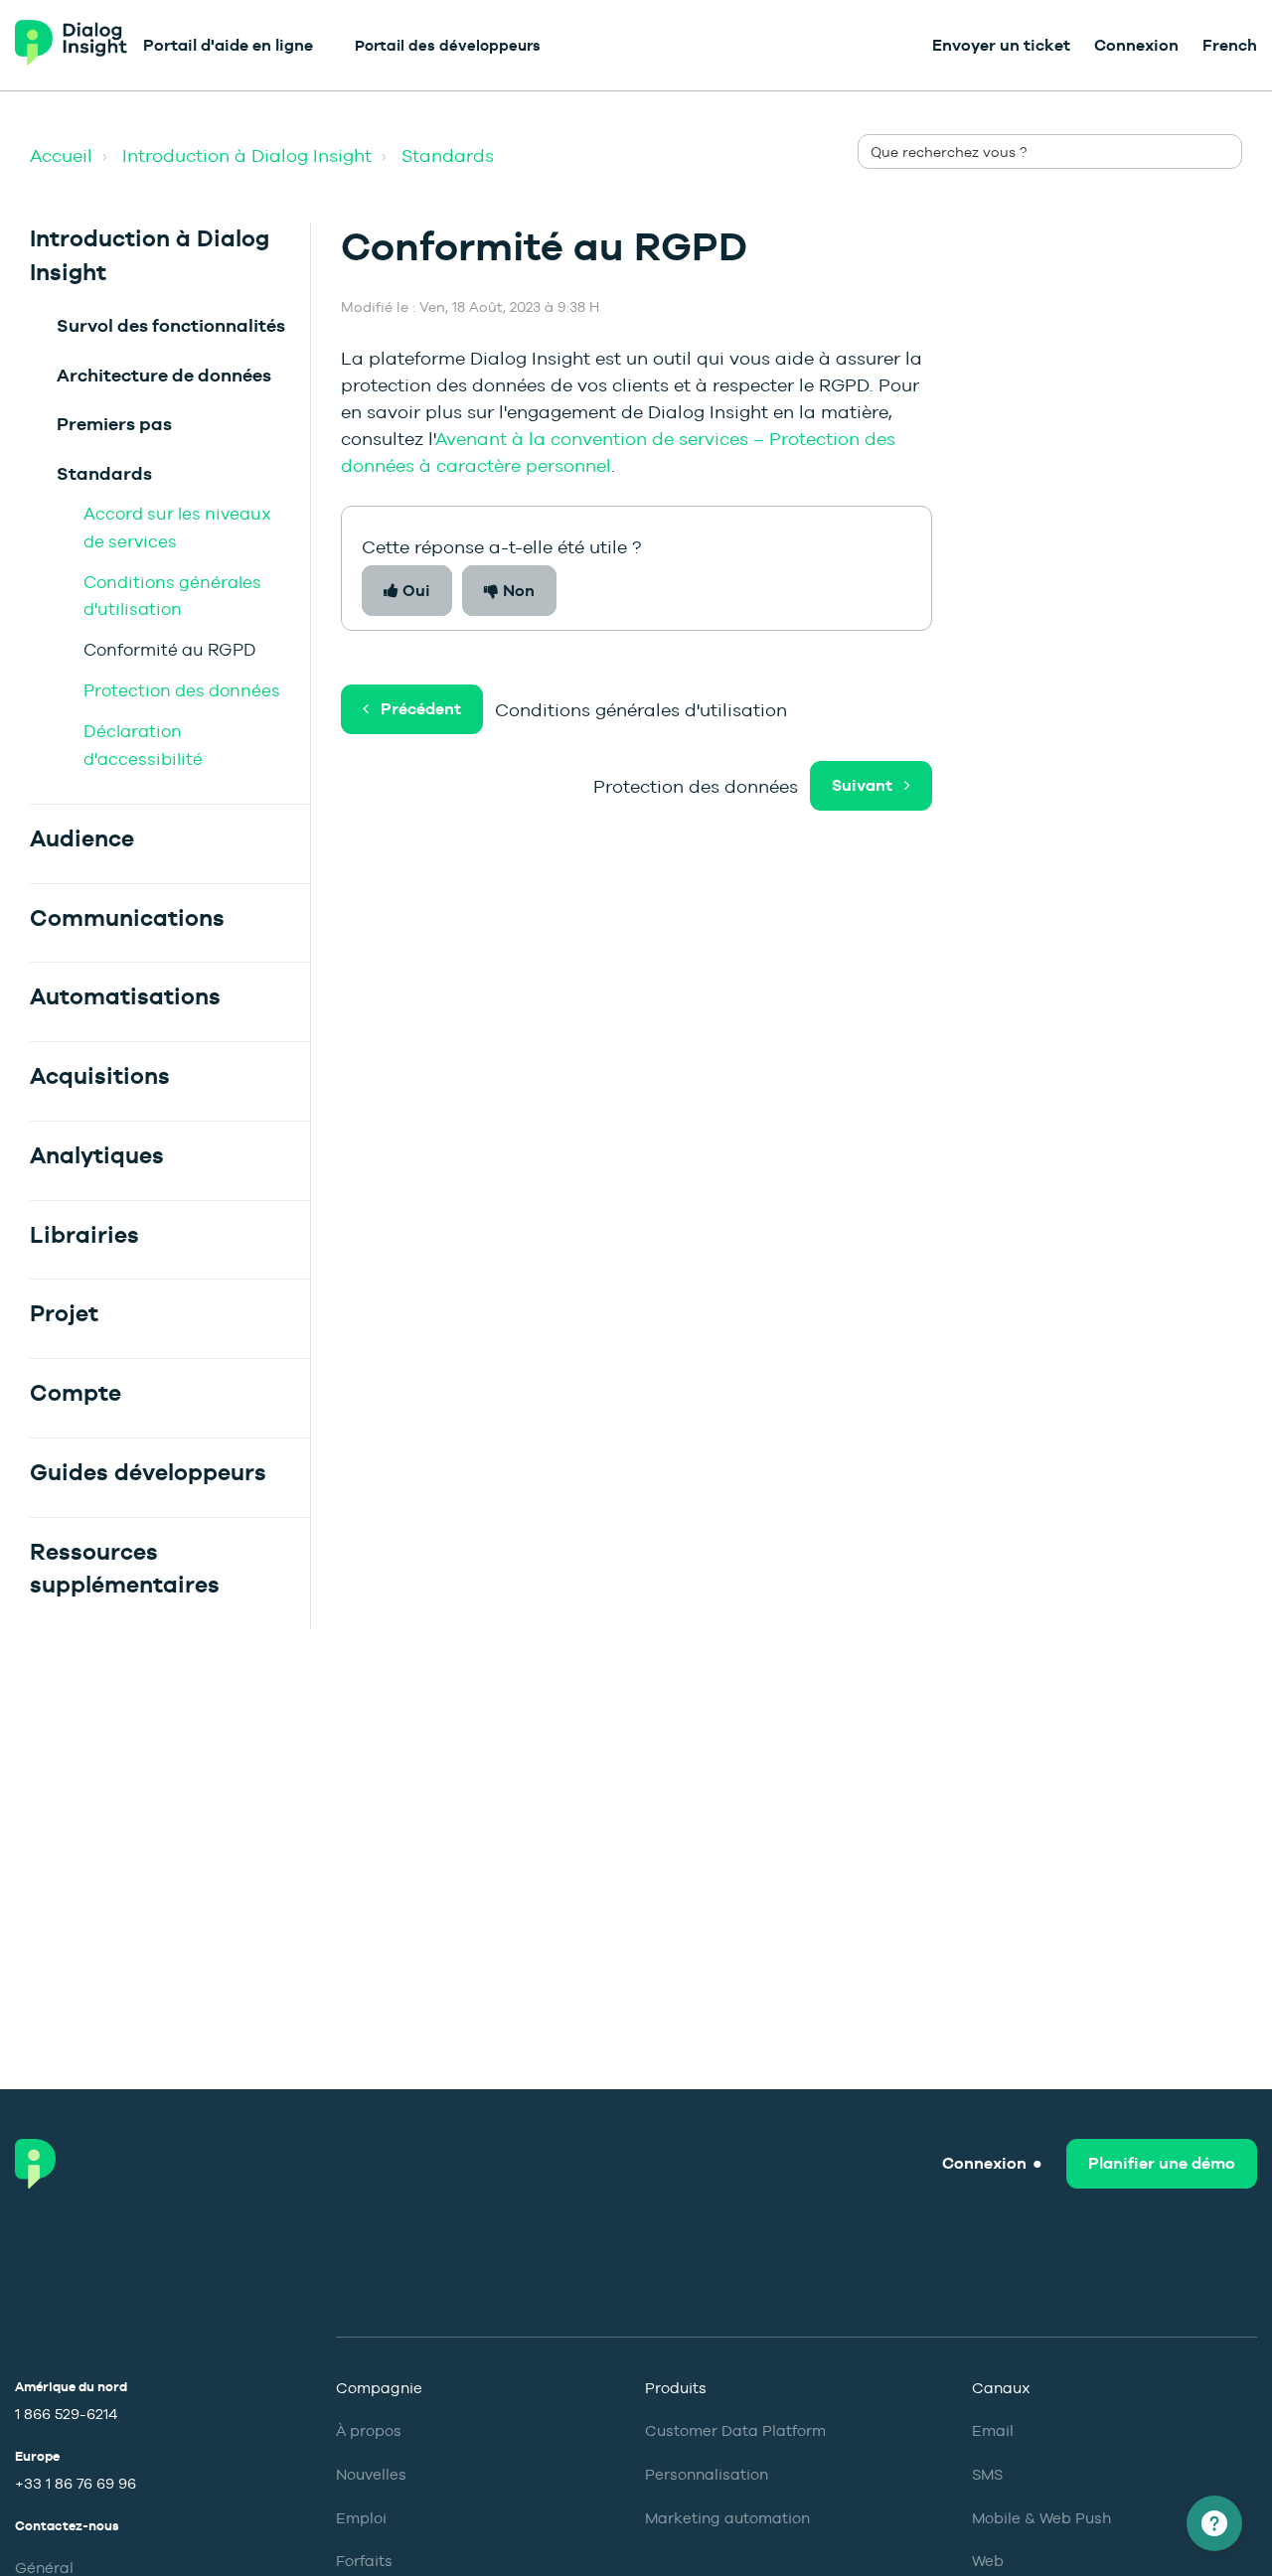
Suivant (862, 785)
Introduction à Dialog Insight (247, 155)
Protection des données (182, 690)
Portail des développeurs (448, 45)
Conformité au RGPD (170, 650)
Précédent (421, 709)
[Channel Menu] (1214, 2523)
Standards (448, 155)
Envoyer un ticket (1001, 45)
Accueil (61, 155)
